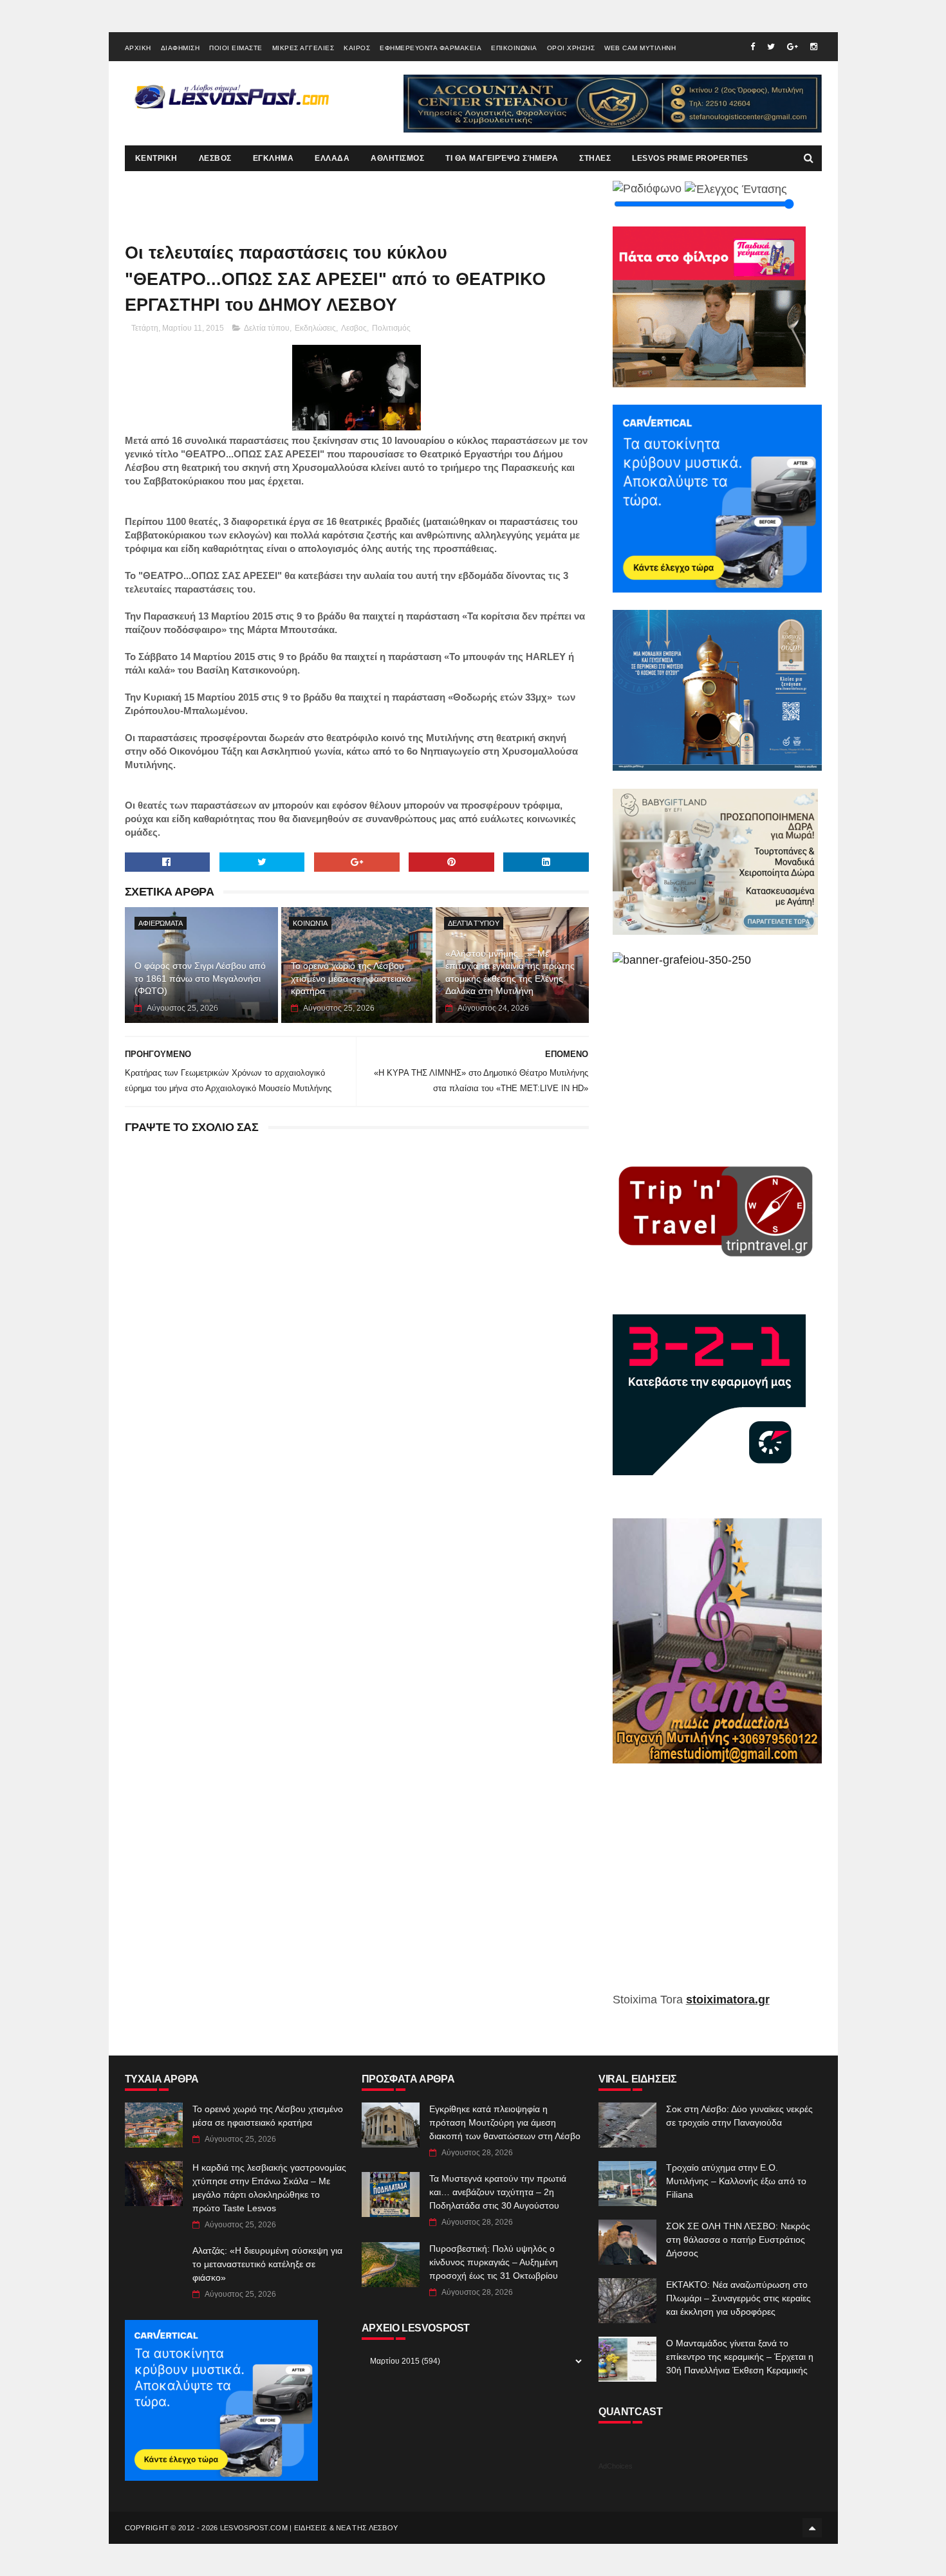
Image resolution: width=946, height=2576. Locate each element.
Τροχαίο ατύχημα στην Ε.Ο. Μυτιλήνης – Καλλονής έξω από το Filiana (736, 2181)
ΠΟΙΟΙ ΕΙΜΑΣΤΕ (236, 48)
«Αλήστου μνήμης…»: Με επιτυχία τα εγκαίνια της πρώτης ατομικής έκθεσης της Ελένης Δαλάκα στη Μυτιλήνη (510, 972)
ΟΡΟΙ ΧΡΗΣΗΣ (571, 48)
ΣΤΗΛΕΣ (595, 158)
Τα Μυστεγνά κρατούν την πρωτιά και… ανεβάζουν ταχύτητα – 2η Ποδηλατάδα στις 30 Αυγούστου (498, 2192)
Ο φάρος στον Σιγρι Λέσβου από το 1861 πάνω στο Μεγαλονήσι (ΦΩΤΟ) (200, 978)
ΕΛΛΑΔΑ (332, 158)
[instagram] (814, 47)
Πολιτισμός (391, 328)
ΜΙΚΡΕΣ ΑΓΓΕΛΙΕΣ (303, 48)
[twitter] (771, 47)
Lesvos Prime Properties (690, 158)
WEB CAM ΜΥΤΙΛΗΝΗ (640, 48)
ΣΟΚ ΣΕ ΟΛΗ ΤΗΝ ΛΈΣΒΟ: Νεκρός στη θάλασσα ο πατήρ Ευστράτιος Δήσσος (738, 2240)
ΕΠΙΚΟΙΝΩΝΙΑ (514, 48)
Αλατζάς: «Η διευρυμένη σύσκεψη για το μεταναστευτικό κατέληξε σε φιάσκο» (267, 2264)
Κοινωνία (310, 923)
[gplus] (793, 47)
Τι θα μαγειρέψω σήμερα (502, 158)
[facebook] (753, 47)
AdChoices (616, 2466)
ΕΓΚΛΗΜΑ (274, 158)
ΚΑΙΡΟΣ (357, 48)
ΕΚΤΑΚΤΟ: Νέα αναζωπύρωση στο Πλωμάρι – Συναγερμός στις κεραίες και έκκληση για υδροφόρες (738, 2298)
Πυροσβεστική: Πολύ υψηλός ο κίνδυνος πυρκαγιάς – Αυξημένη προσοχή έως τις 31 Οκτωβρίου (494, 2262)
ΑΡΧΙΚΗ (138, 48)
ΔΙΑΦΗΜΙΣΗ (181, 48)
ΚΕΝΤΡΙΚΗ (156, 158)
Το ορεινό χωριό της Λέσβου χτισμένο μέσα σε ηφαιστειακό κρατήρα (351, 978)
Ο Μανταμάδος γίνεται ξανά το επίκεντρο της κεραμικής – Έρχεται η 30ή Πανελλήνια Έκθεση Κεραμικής (740, 2357)
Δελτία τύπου (267, 328)
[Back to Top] (812, 2528)
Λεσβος (354, 328)
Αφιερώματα (161, 923)
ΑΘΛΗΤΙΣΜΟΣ (397, 158)
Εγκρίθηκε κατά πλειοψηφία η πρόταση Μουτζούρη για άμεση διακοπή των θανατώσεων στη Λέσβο (505, 2122)
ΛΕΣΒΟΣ (215, 158)
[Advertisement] (717, 1887)
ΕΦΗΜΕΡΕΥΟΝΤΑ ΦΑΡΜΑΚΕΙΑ (431, 48)
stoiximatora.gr (728, 2000)
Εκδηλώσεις (315, 328)
